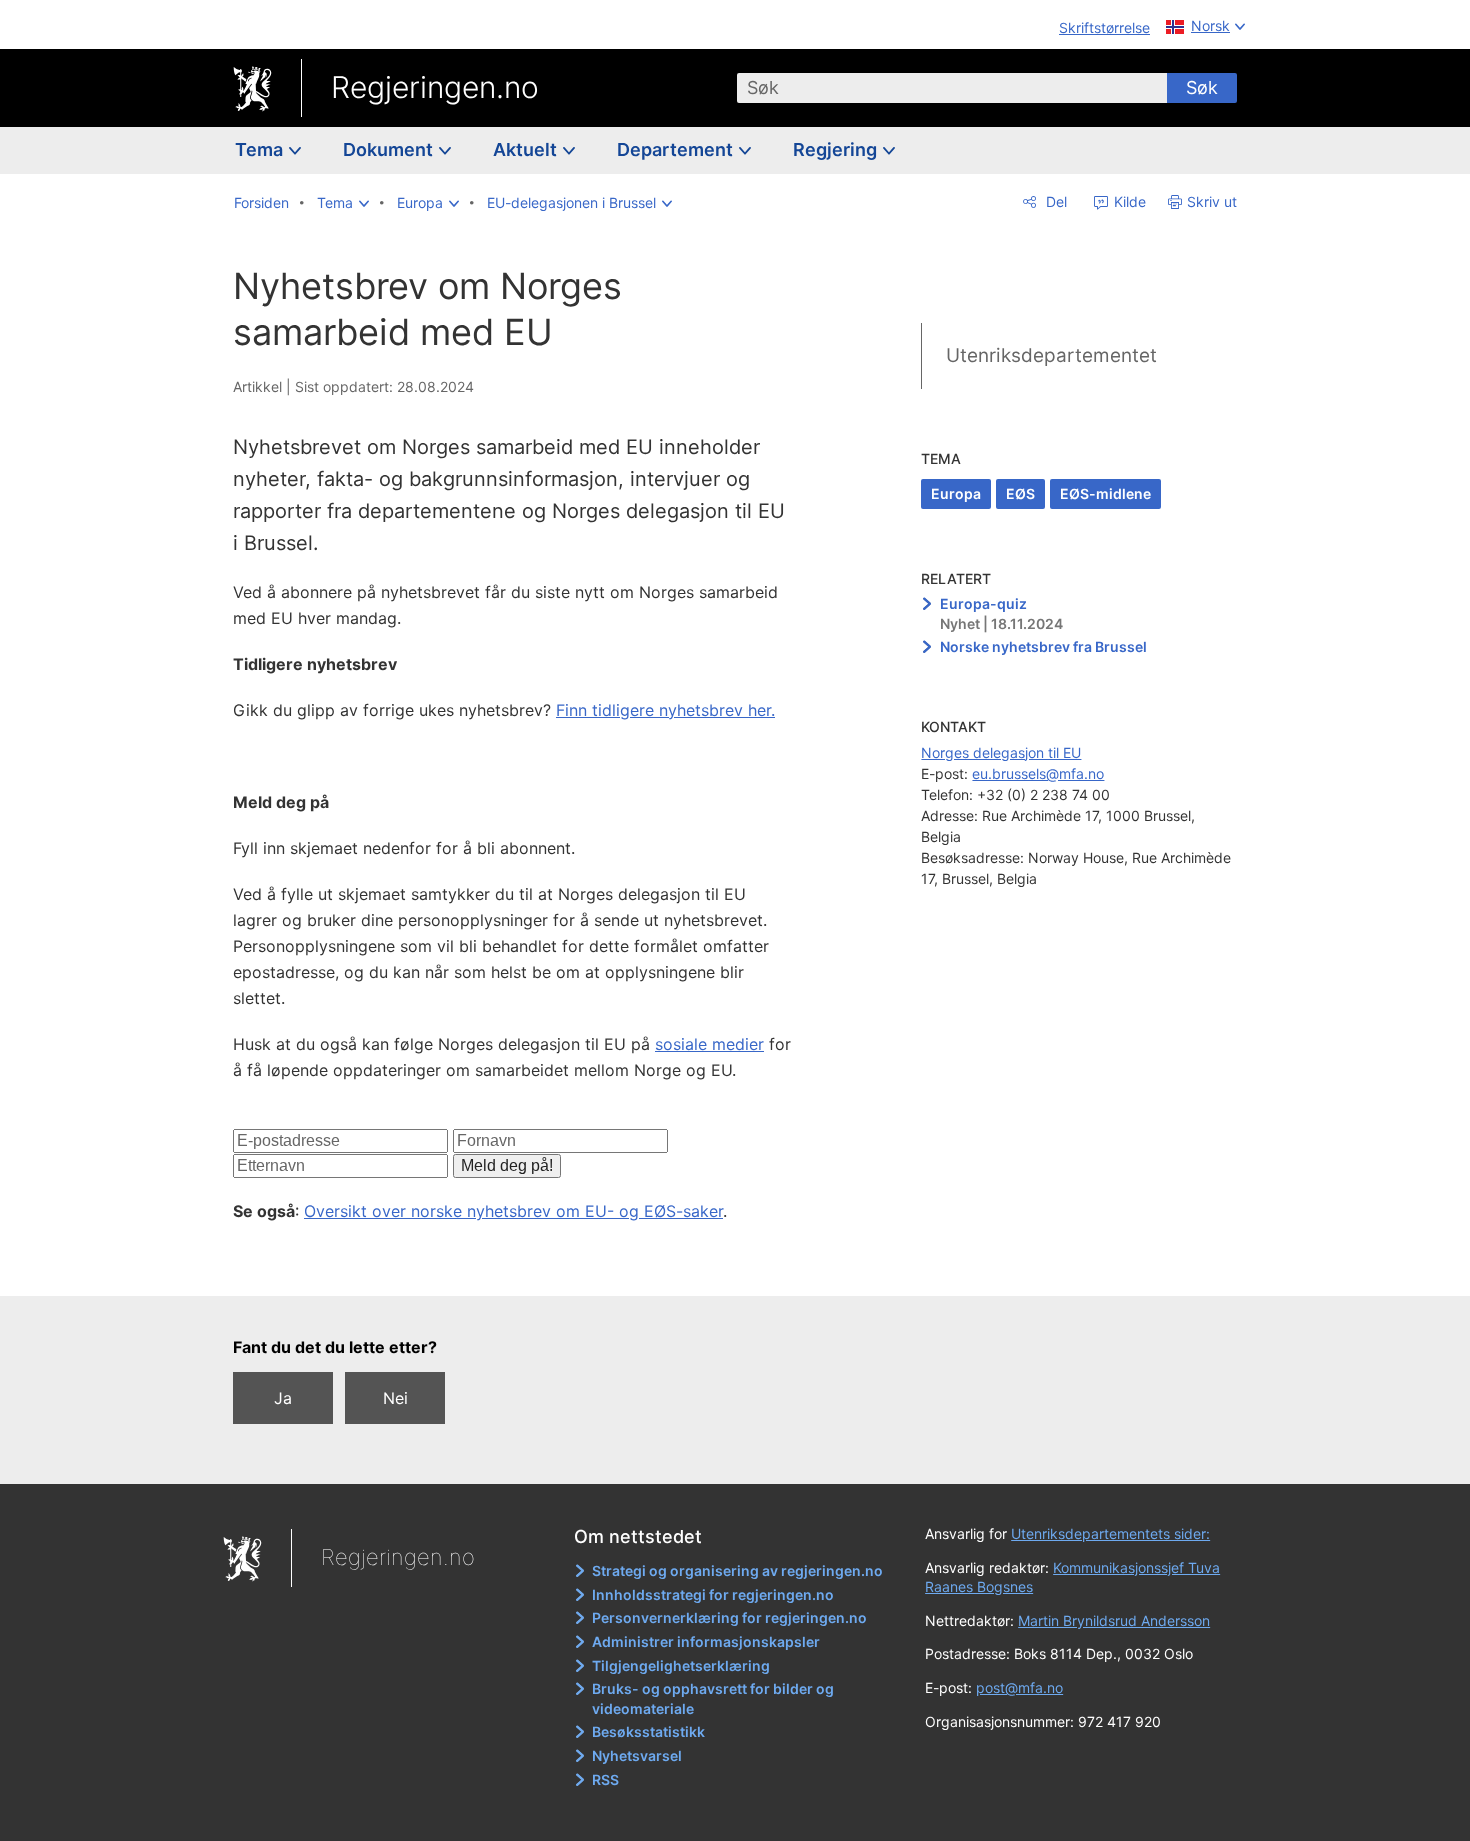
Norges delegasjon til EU (1001, 752)
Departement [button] (677, 149)
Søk (1202, 87)
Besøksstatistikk (648, 1731)
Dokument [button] (390, 149)
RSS (605, 1779)
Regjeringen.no (435, 87)
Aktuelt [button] (527, 149)
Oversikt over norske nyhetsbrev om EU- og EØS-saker (513, 1211)
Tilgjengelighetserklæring (681, 1665)
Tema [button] (261, 149)
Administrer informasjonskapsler (706, 1641)
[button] (343, 203)
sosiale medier (709, 1044)
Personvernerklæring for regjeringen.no (729, 1617)
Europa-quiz (983, 603)
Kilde (1128, 201)
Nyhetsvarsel (637, 1755)
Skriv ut (1212, 201)
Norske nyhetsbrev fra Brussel (1043, 646)
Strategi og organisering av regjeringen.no (737, 1570)
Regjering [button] (837, 149)
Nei (395, 1398)
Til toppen (523, 1267)
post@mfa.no (1019, 1687)
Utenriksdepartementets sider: (1110, 1533)
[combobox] (952, 88)
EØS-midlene (1105, 493)
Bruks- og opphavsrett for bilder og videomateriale (713, 1698)
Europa (956, 493)
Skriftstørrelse (1104, 27)
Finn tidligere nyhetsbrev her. (665, 710)
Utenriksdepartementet (1051, 355)
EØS (1020, 493)
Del (1054, 201)
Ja (283, 1398)
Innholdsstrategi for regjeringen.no (713, 1594)
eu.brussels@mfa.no (1038, 773)
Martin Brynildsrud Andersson (1114, 1620)
